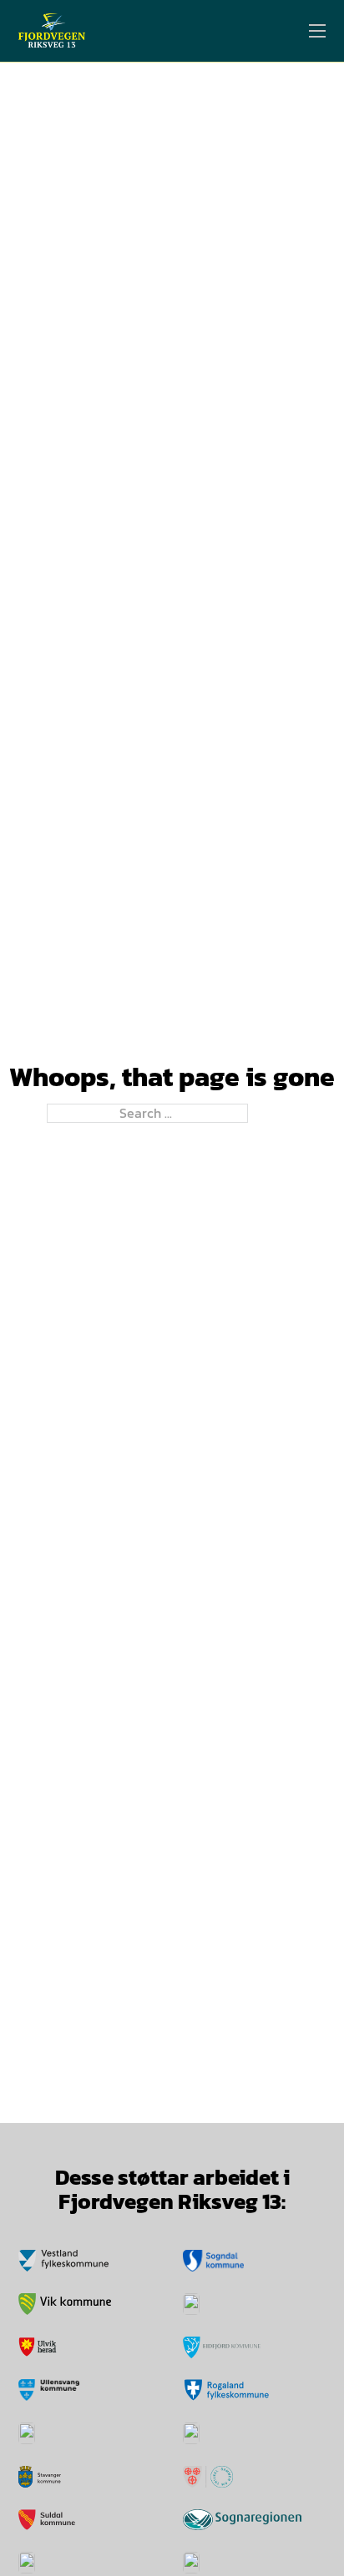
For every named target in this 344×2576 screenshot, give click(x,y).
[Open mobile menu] (317, 31)
